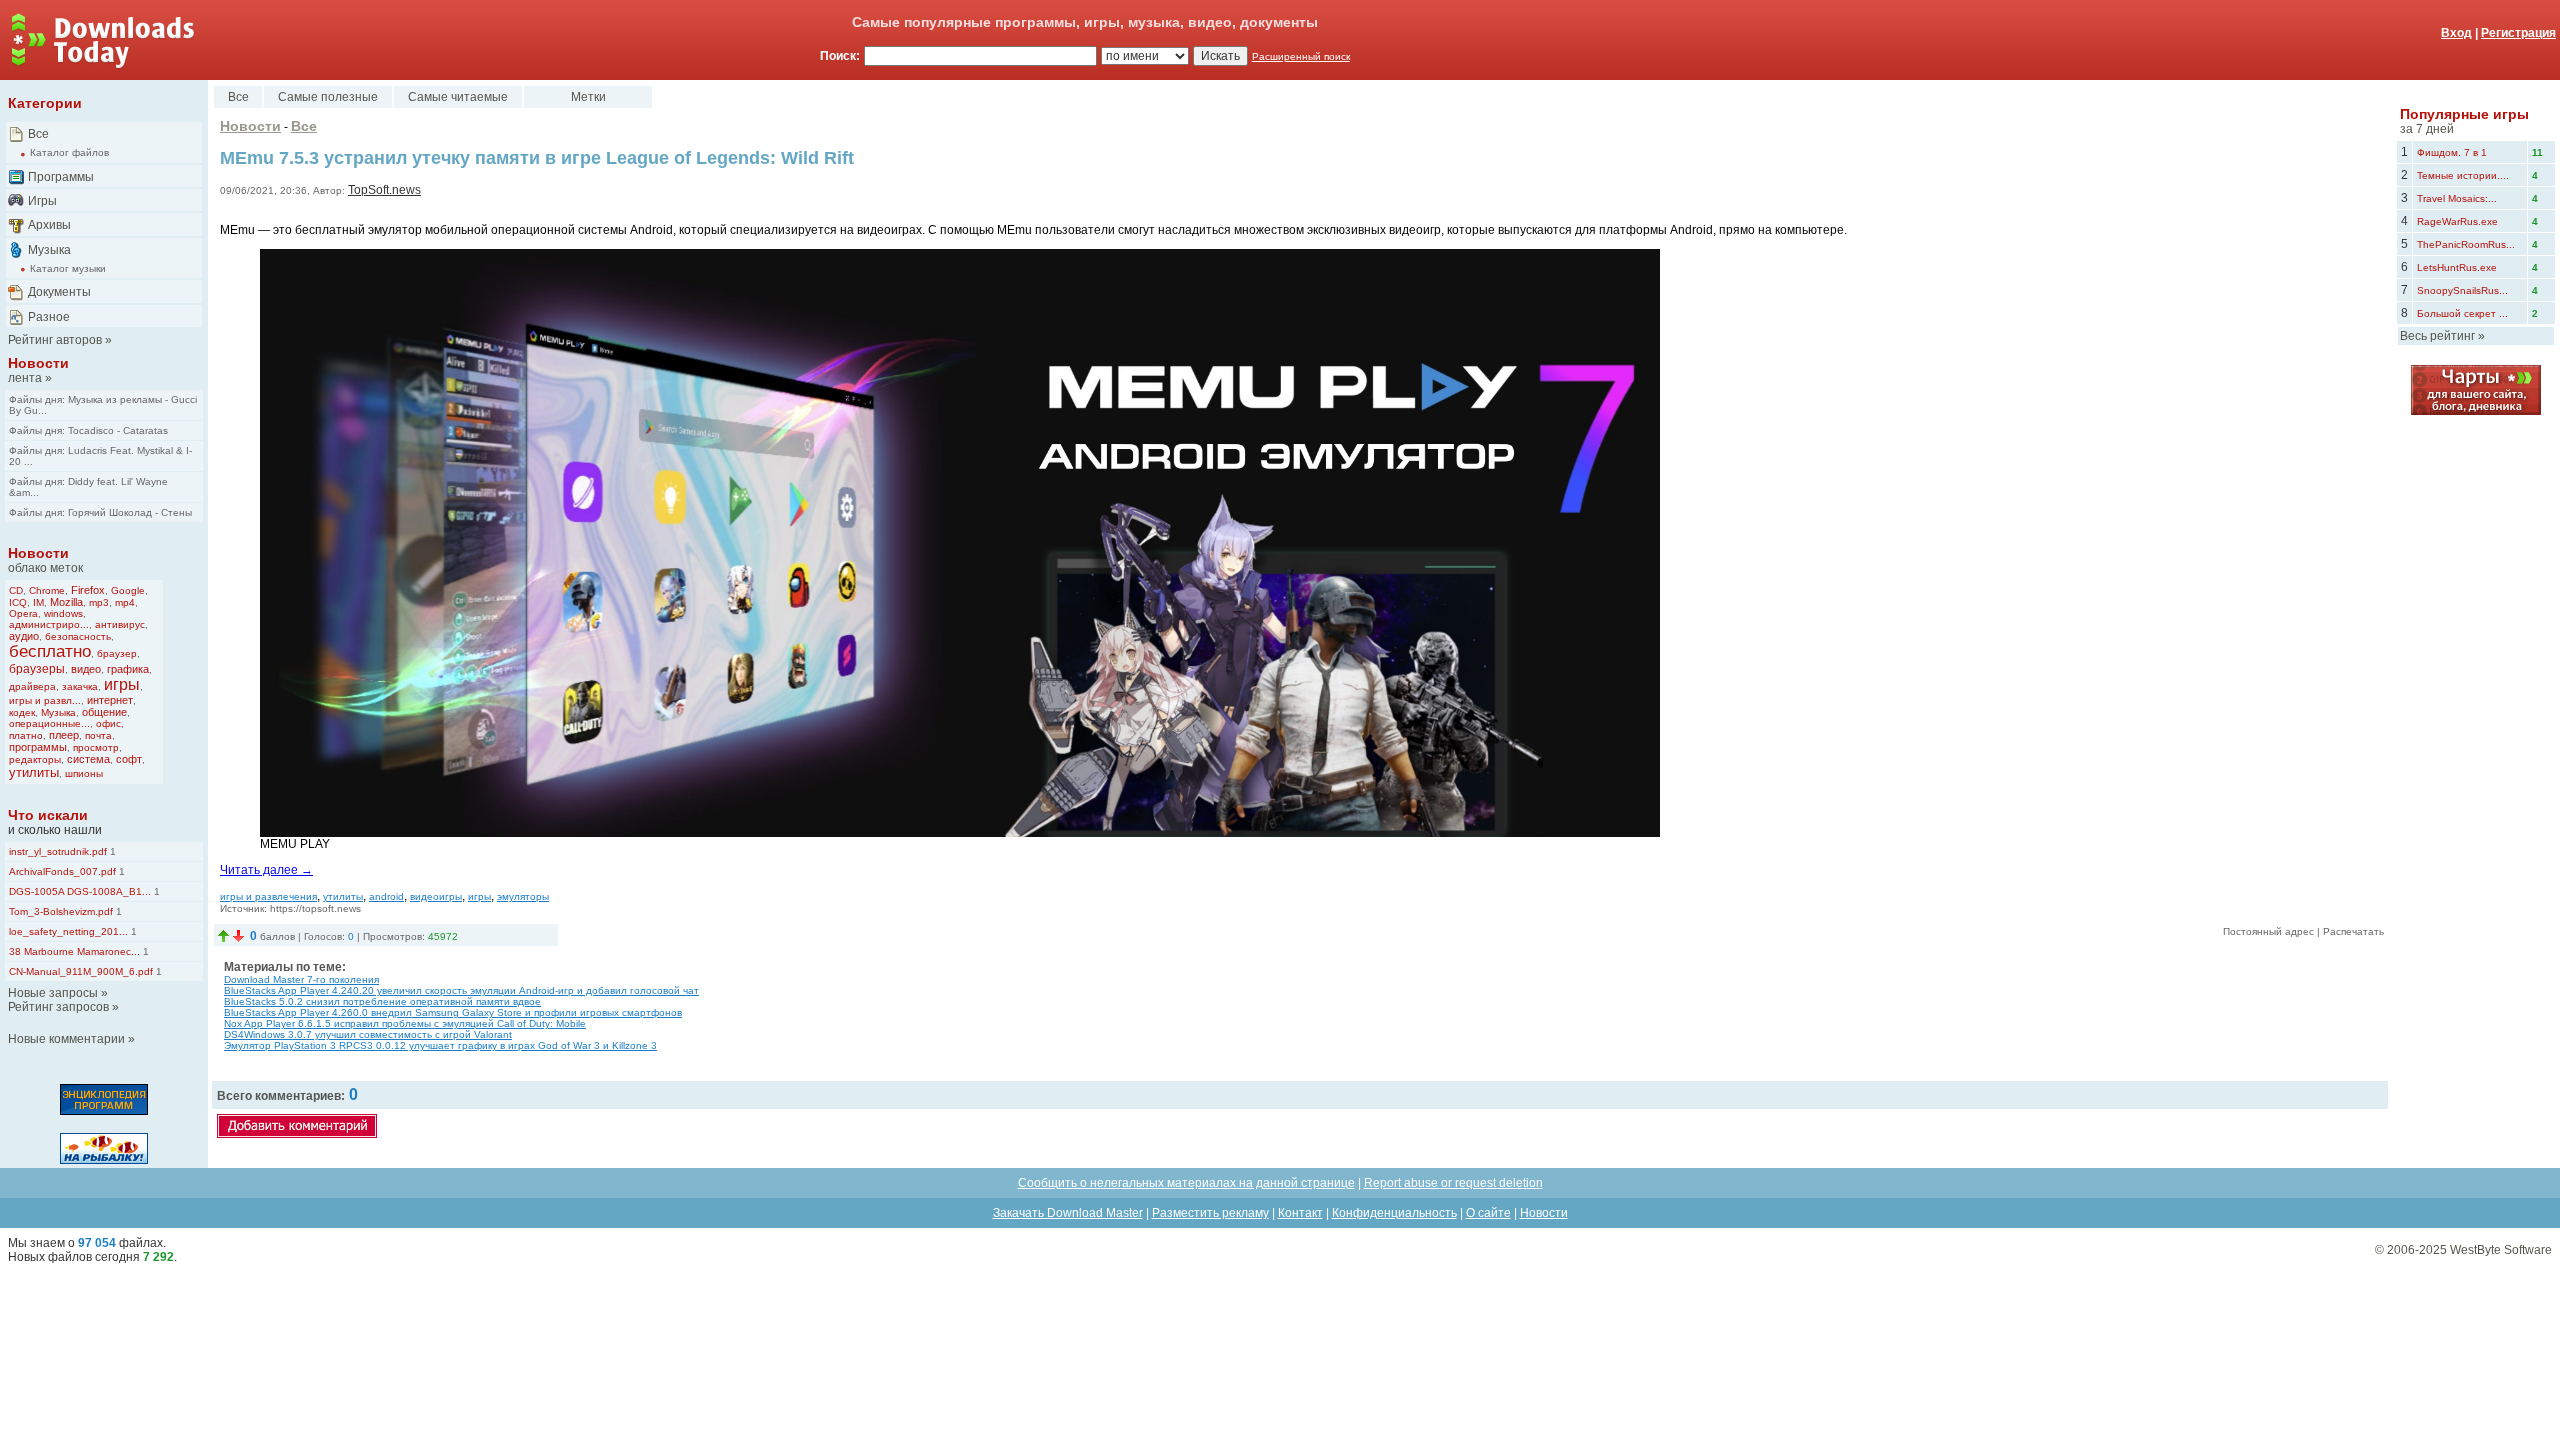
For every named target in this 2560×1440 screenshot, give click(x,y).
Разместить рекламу (1210, 1213)
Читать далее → (266, 870)
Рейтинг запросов (58, 1007)
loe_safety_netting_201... (68, 931)
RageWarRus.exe (2457, 221)
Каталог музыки (68, 268)
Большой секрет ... (2462, 313)
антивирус (120, 624)
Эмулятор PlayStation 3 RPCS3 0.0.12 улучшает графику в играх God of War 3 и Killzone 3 (440, 1045)
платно (26, 735)
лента (25, 378)
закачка (80, 686)
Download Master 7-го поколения (301, 979)
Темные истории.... (2463, 175)
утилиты (34, 772)
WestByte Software (2501, 1250)
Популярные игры (2464, 114)
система (88, 759)
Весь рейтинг (2437, 336)
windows (63, 613)
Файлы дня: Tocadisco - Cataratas (88, 430)
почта (98, 735)
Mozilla (66, 602)
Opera (23, 613)
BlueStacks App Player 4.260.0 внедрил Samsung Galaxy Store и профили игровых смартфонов (453, 1012)
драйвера (32, 686)
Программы (61, 177)
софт (129, 759)
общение (104, 712)
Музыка (49, 250)
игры (122, 684)
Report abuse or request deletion (1453, 1183)
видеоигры (436, 896)
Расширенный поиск (1301, 56)
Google (128, 590)
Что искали (48, 815)
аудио (24, 636)
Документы (59, 292)
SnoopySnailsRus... (2462, 290)
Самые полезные (328, 97)
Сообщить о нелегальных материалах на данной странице (1186, 1183)
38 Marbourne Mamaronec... (74, 951)
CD (16, 590)
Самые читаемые (458, 97)
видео (86, 669)
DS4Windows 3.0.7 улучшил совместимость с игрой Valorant (368, 1034)
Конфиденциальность (1394, 1213)
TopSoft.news (384, 190)
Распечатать (2353, 931)
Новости (38, 363)
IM (38, 602)
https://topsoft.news (315, 908)
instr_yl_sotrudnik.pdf (58, 851)
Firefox (88, 590)
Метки (588, 97)
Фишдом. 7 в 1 (2452, 152)
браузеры (37, 669)
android (386, 896)
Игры (42, 201)
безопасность (78, 636)
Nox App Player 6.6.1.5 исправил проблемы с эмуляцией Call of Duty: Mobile (405, 1023)
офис (108, 723)
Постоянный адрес (2268, 931)
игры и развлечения (268, 896)
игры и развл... (45, 700)
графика (128, 669)
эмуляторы (523, 896)
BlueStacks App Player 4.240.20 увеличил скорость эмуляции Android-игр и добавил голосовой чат (461, 990)
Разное (49, 317)
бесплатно (50, 651)
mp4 (125, 602)
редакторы (35, 759)
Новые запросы (53, 993)
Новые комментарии (66, 1039)
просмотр (96, 747)
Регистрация (2518, 33)
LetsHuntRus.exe (2457, 267)
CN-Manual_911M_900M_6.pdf (81, 971)
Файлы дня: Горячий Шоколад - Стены (100, 512)
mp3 (99, 602)
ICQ (18, 602)
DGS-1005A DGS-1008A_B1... (80, 891)
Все (38, 134)
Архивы (49, 225)
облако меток (45, 568)
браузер (117, 653)
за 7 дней (2427, 129)
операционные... (49, 723)
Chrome (47, 590)
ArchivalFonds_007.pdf (62, 871)
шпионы (84, 773)
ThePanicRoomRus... (2466, 244)
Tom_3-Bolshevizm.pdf (61, 911)
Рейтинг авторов (55, 340)
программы (38, 747)
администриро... (49, 624)
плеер (64, 735)
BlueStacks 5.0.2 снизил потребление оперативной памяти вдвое (382, 1001)
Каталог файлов (69, 152)
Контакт (1300, 1213)
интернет (110, 700)
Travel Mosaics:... (2457, 198)
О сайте (1488, 1213)
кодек (22, 712)
